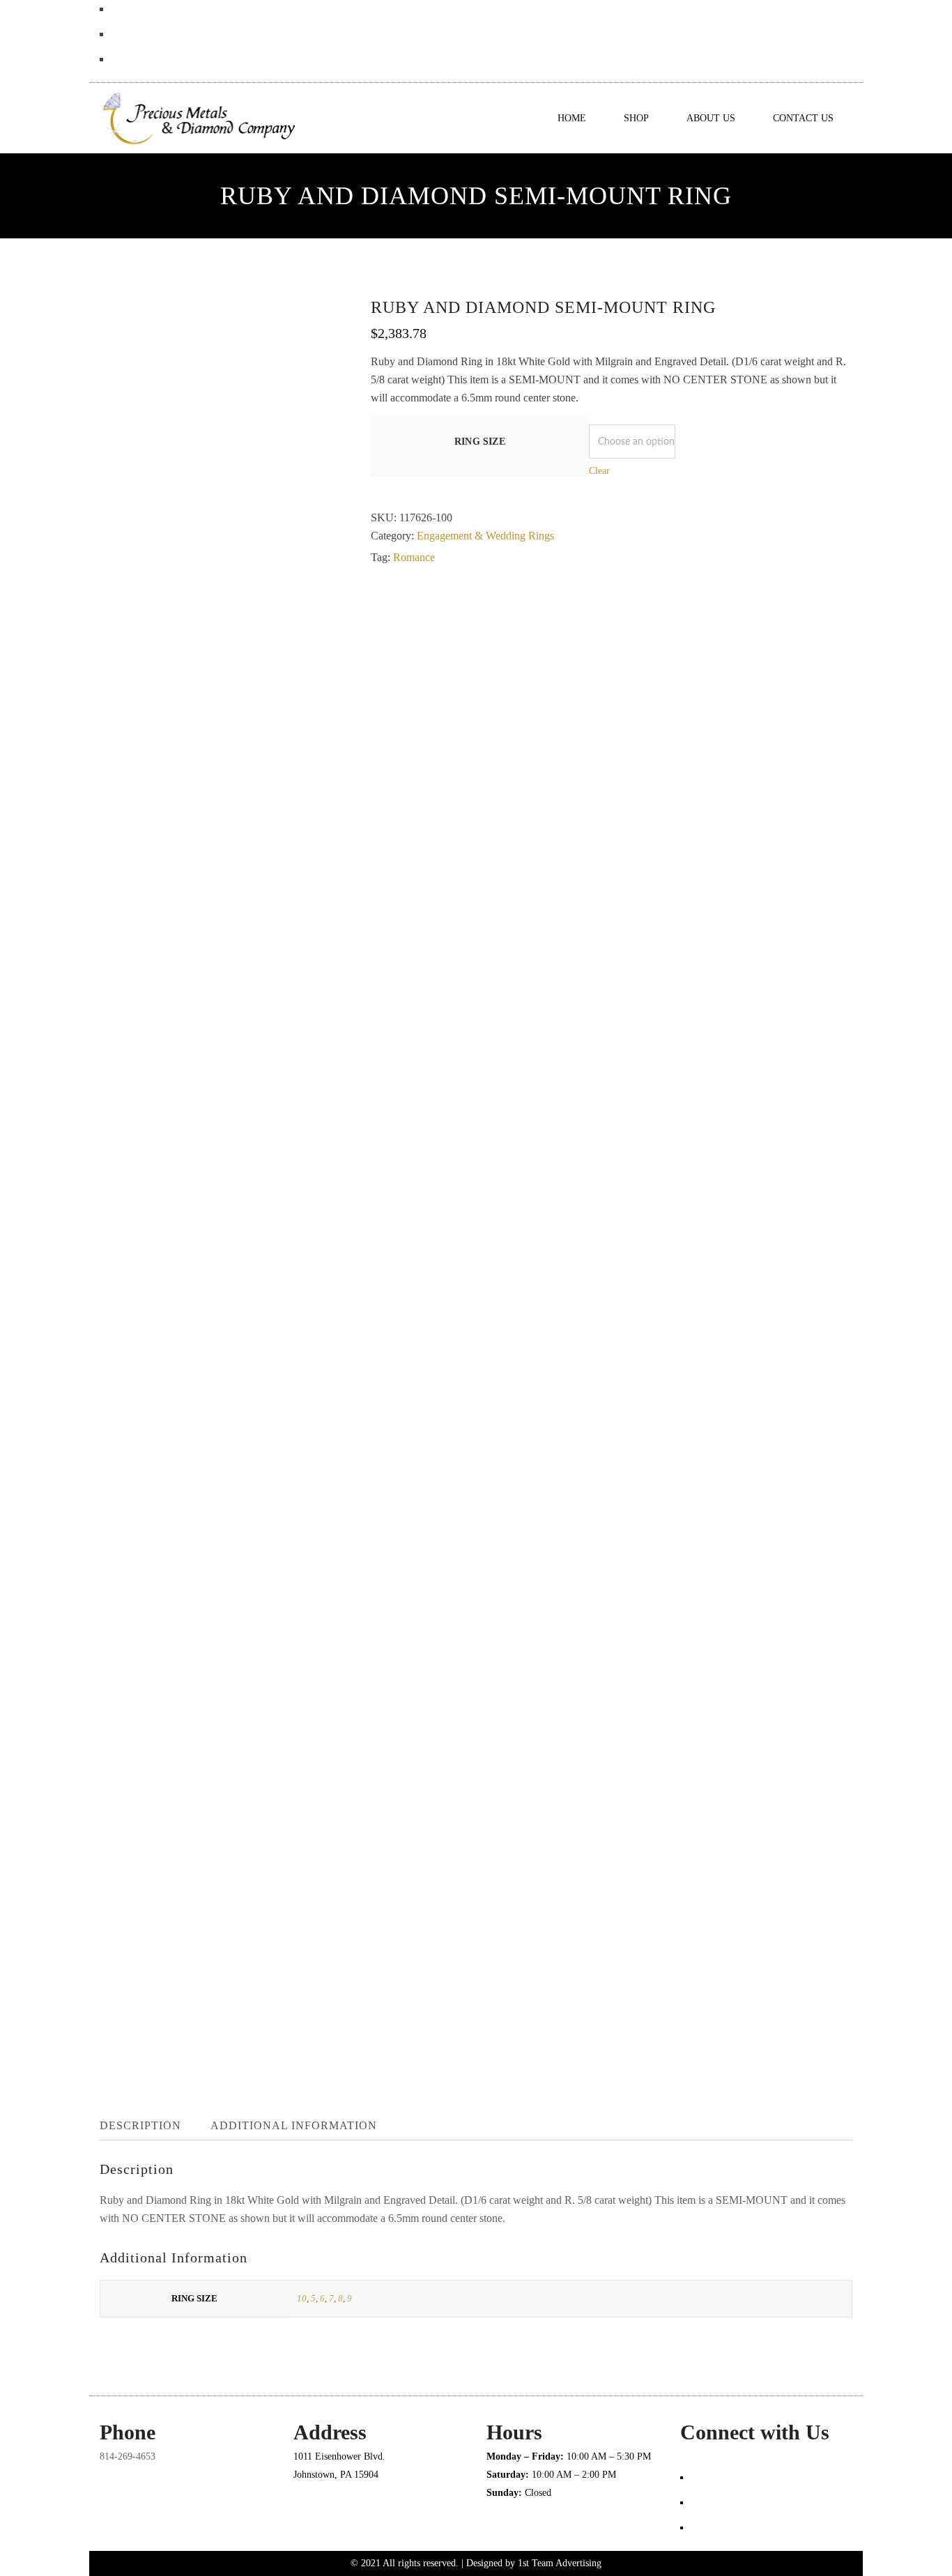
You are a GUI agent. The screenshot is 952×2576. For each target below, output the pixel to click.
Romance (414, 557)
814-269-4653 (128, 2456)
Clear (599, 471)
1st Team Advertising (560, 2563)
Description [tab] (140, 2125)
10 (302, 2298)
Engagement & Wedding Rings (485, 536)
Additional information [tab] (294, 2125)
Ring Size (480, 442)
